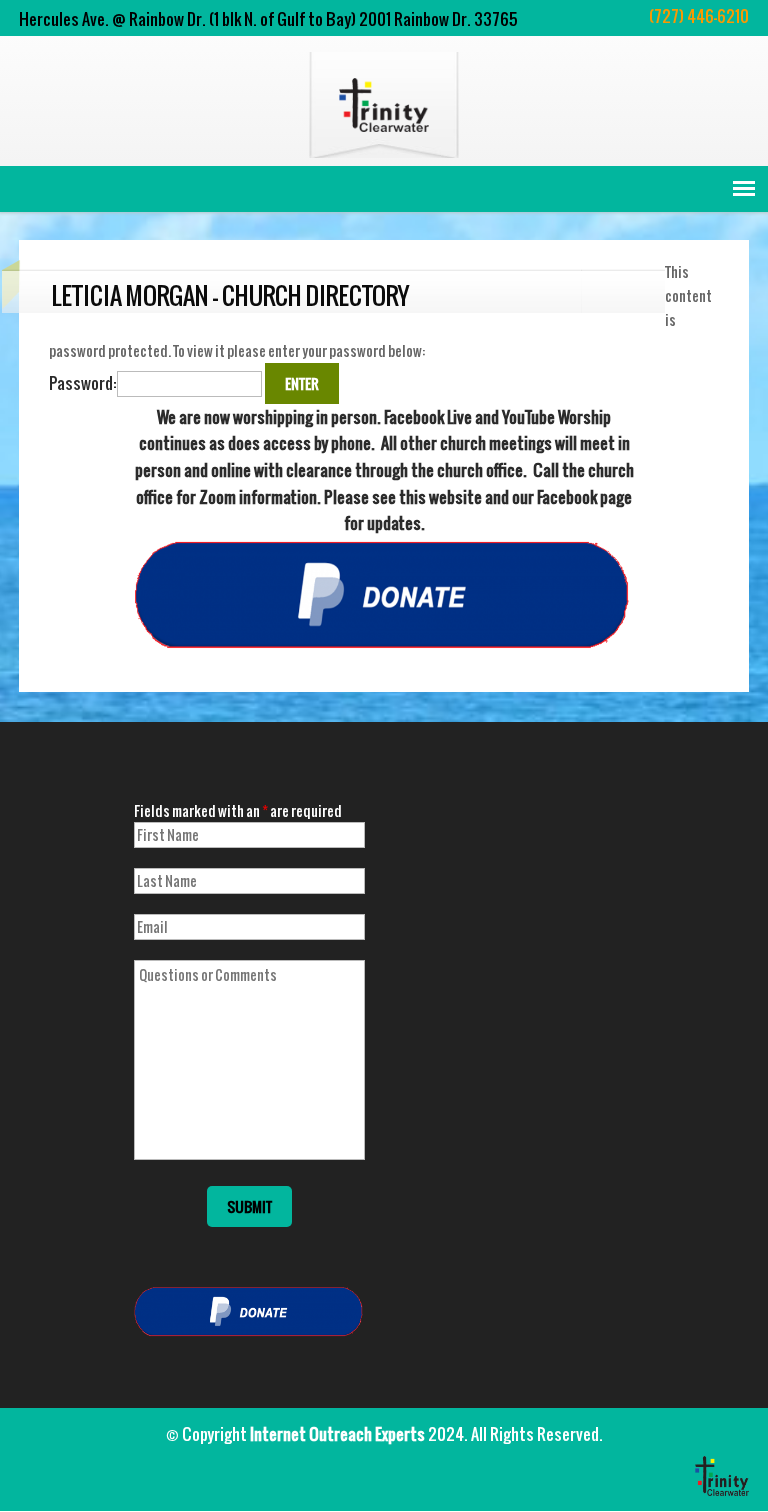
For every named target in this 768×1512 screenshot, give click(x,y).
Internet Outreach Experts (337, 1434)
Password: (83, 383)
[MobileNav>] (744, 188)
